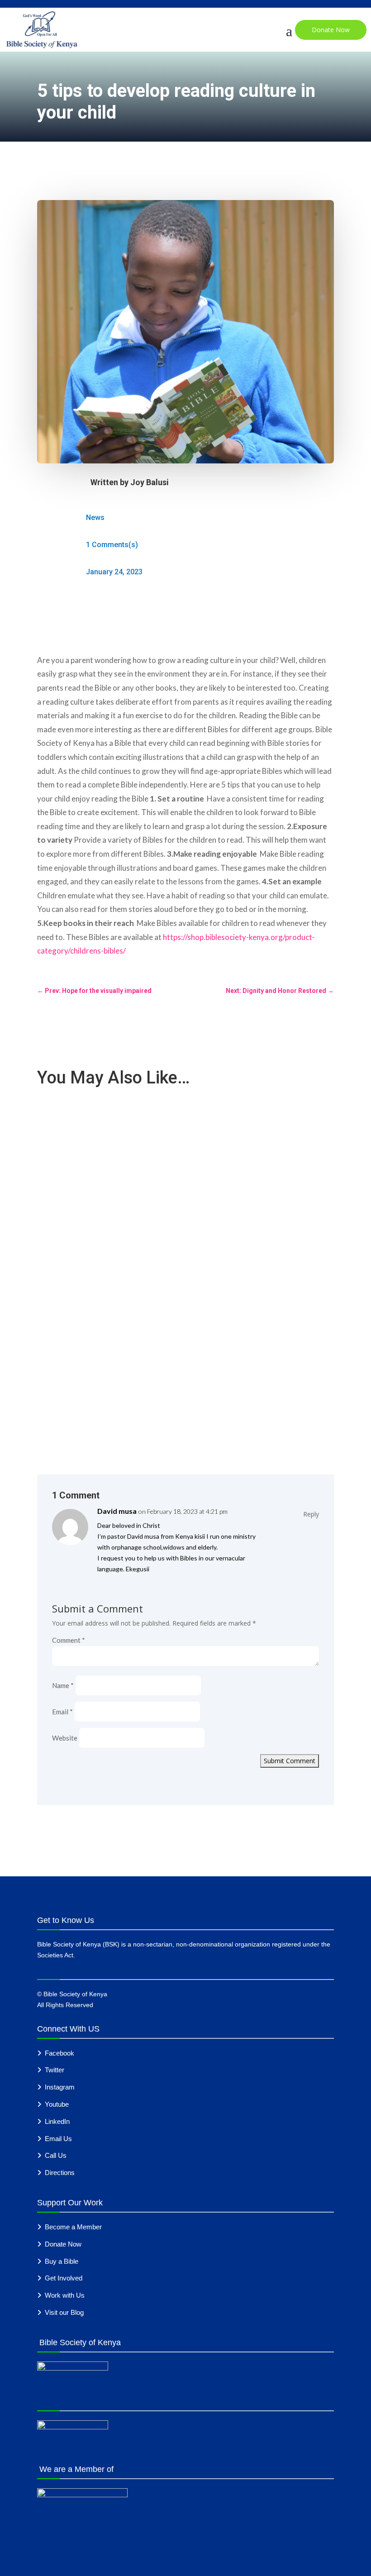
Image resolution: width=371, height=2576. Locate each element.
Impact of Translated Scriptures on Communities (119, 1231)
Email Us (58, 2139)
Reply (311, 1514)
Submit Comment (290, 1761)
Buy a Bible (62, 2261)
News (95, 518)
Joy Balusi (150, 482)
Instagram (60, 2087)
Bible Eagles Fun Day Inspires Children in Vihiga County (128, 1132)
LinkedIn (57, 2121)
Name (63, 1685)
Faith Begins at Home (78, 1331)
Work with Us (65, 2295)
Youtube (57, 2104)
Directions (60, 2173)
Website (65, 1738)
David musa (117, 1511)
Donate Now (331, 30)
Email (62, 1712)
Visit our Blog (64, 2312)
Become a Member (73, 2227)
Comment (69, 1640)
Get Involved (64, 2278)
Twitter (55, 2070)
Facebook (59, 2053)
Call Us (56, 2155)
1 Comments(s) (112, 545)
